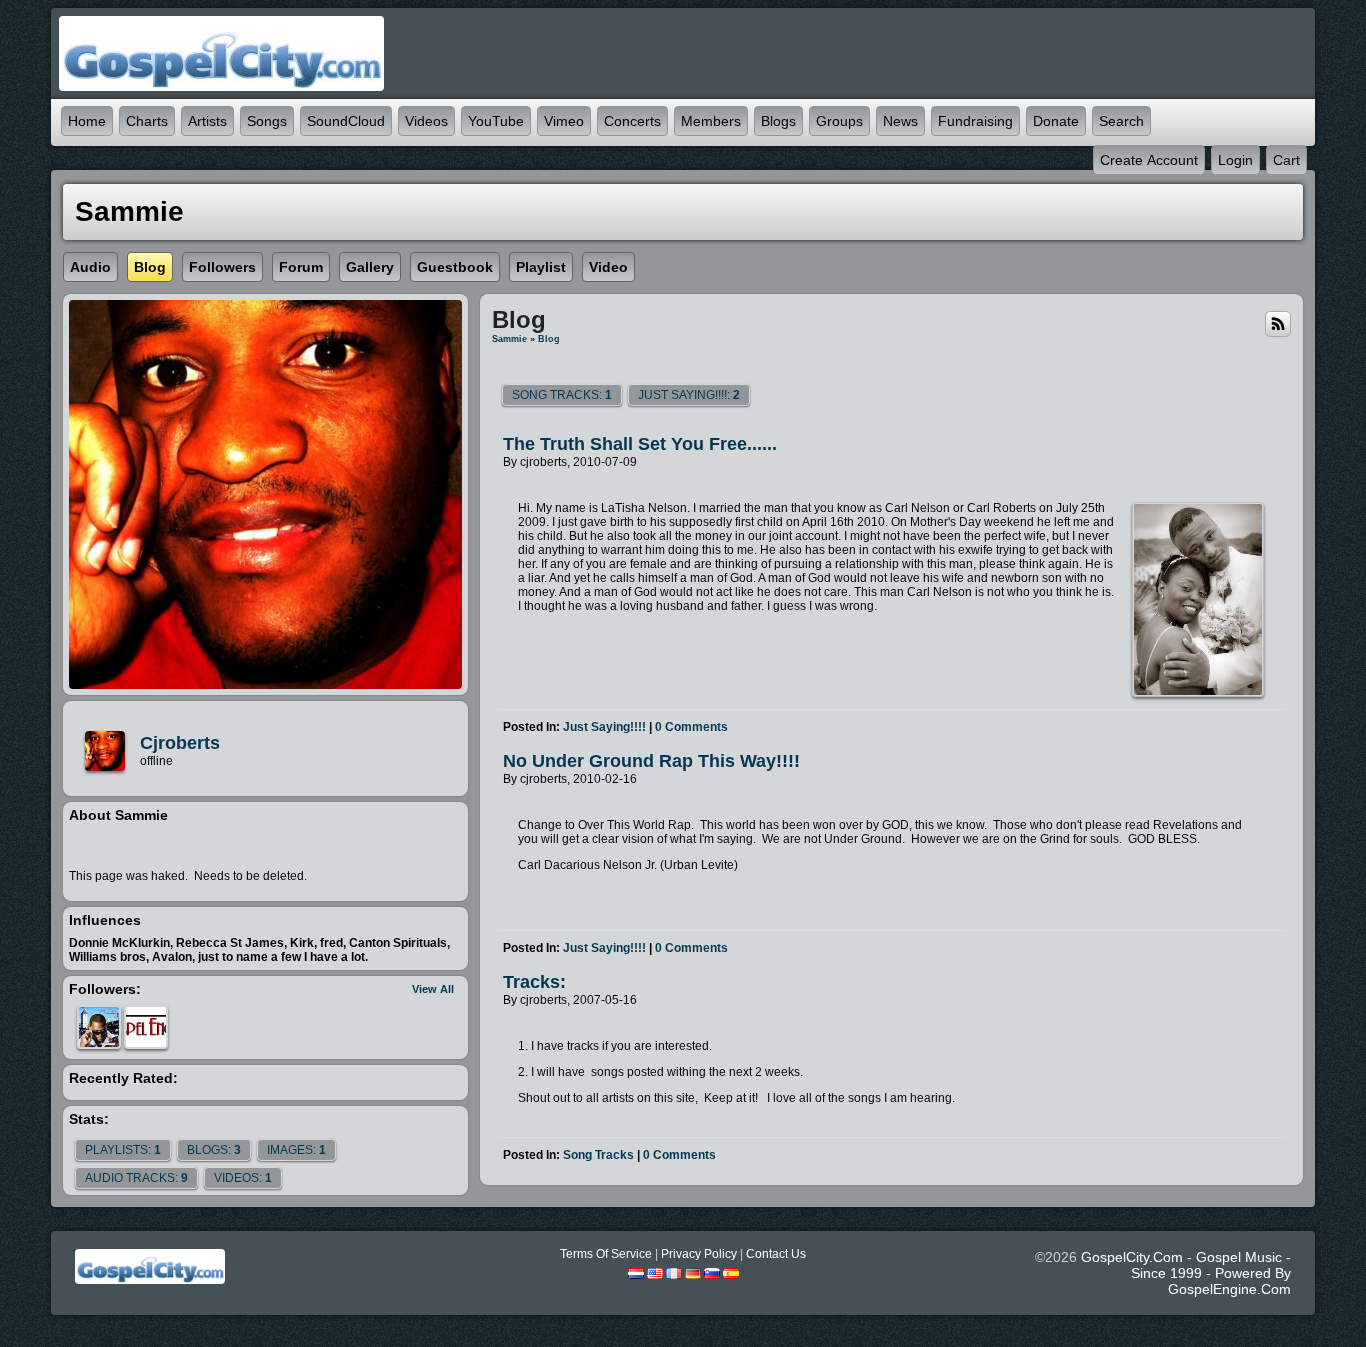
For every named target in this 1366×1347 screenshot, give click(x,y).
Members (711, 121)
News (900, 121)
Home (87, 121)
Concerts (632, 121)
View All (433, 989)
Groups (839, 121)
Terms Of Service (606, 1254)
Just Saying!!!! (604, 727)
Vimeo (564, 121)
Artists (207, 121)
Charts (147, 121)
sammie (509, 339)
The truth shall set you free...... (640, 444)
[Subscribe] (1278, 323)
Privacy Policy (699, 1254)
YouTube (496, 121)
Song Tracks (598, 1155)
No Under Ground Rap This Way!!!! (651, 761)
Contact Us (776, 1254)
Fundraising (975, 121)
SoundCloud (346, 121)
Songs (267, 121)
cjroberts (180, 743)
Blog (549, 339)
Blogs (778, 121)
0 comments (691, 727)
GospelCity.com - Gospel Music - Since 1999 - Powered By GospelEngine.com (1186, 1273)
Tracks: (534, 982)
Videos (426, 121)
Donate (1056, 121)
